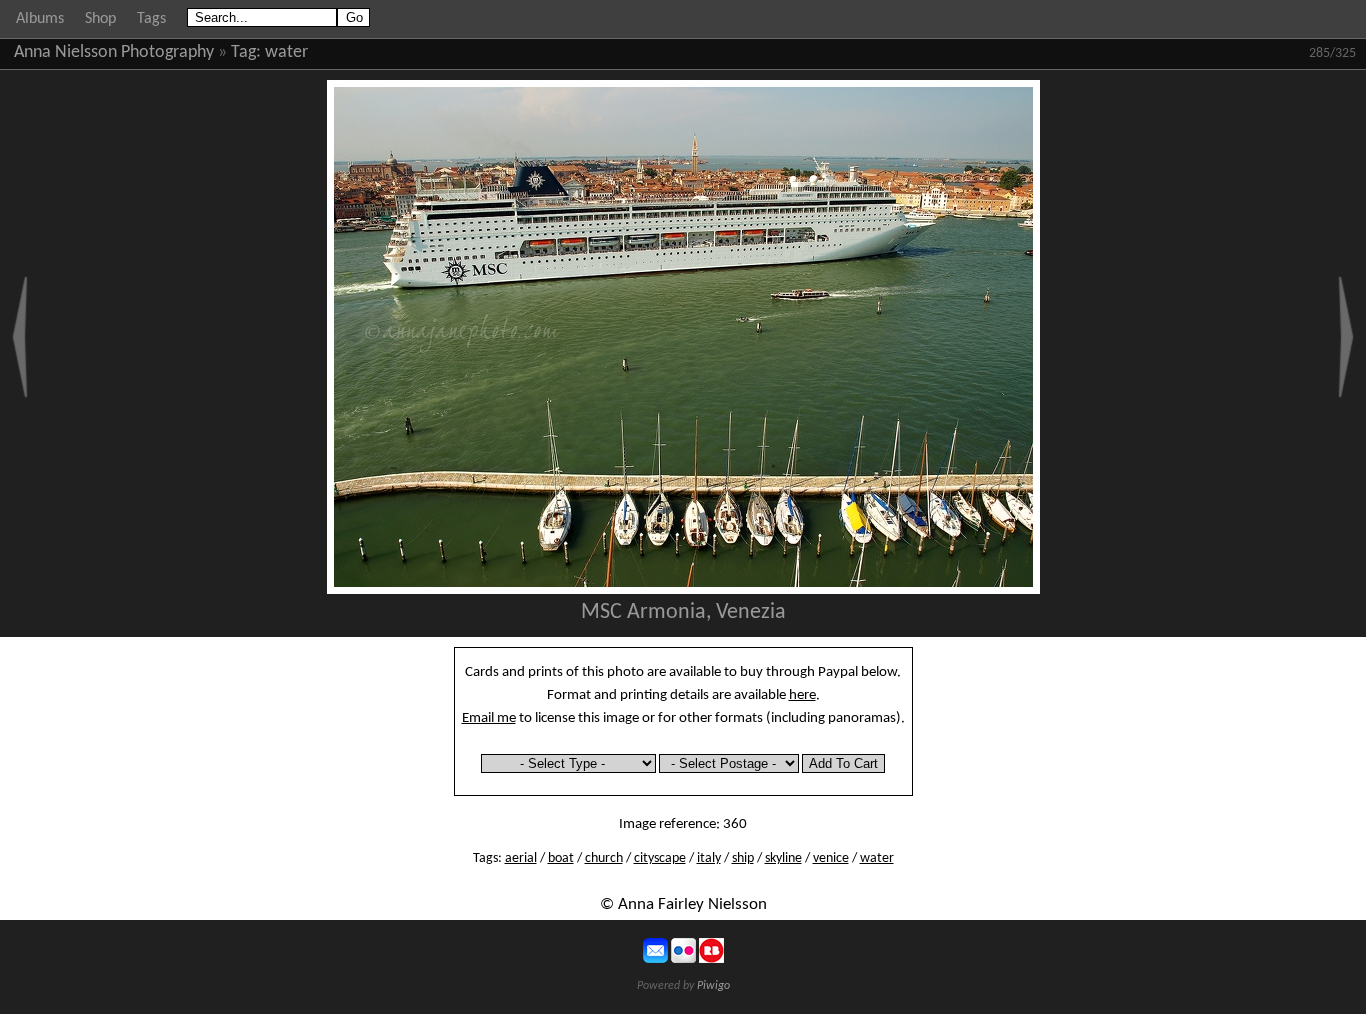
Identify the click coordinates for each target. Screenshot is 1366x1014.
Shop (100, 19)
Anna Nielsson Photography (114, 52)
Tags (151, 19)
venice (831, 858)
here (802, 695)
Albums (40, 19)
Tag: (246, 52)
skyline (783, 858)
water (286, 52)
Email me (489, 718)
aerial (521, 858)
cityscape (660, 858)
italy (709, 858)
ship (743, 858)
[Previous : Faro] (20, 337)
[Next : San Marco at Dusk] (1346, 337)
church (604, 858)
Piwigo (713, 986)
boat (561, 858)
